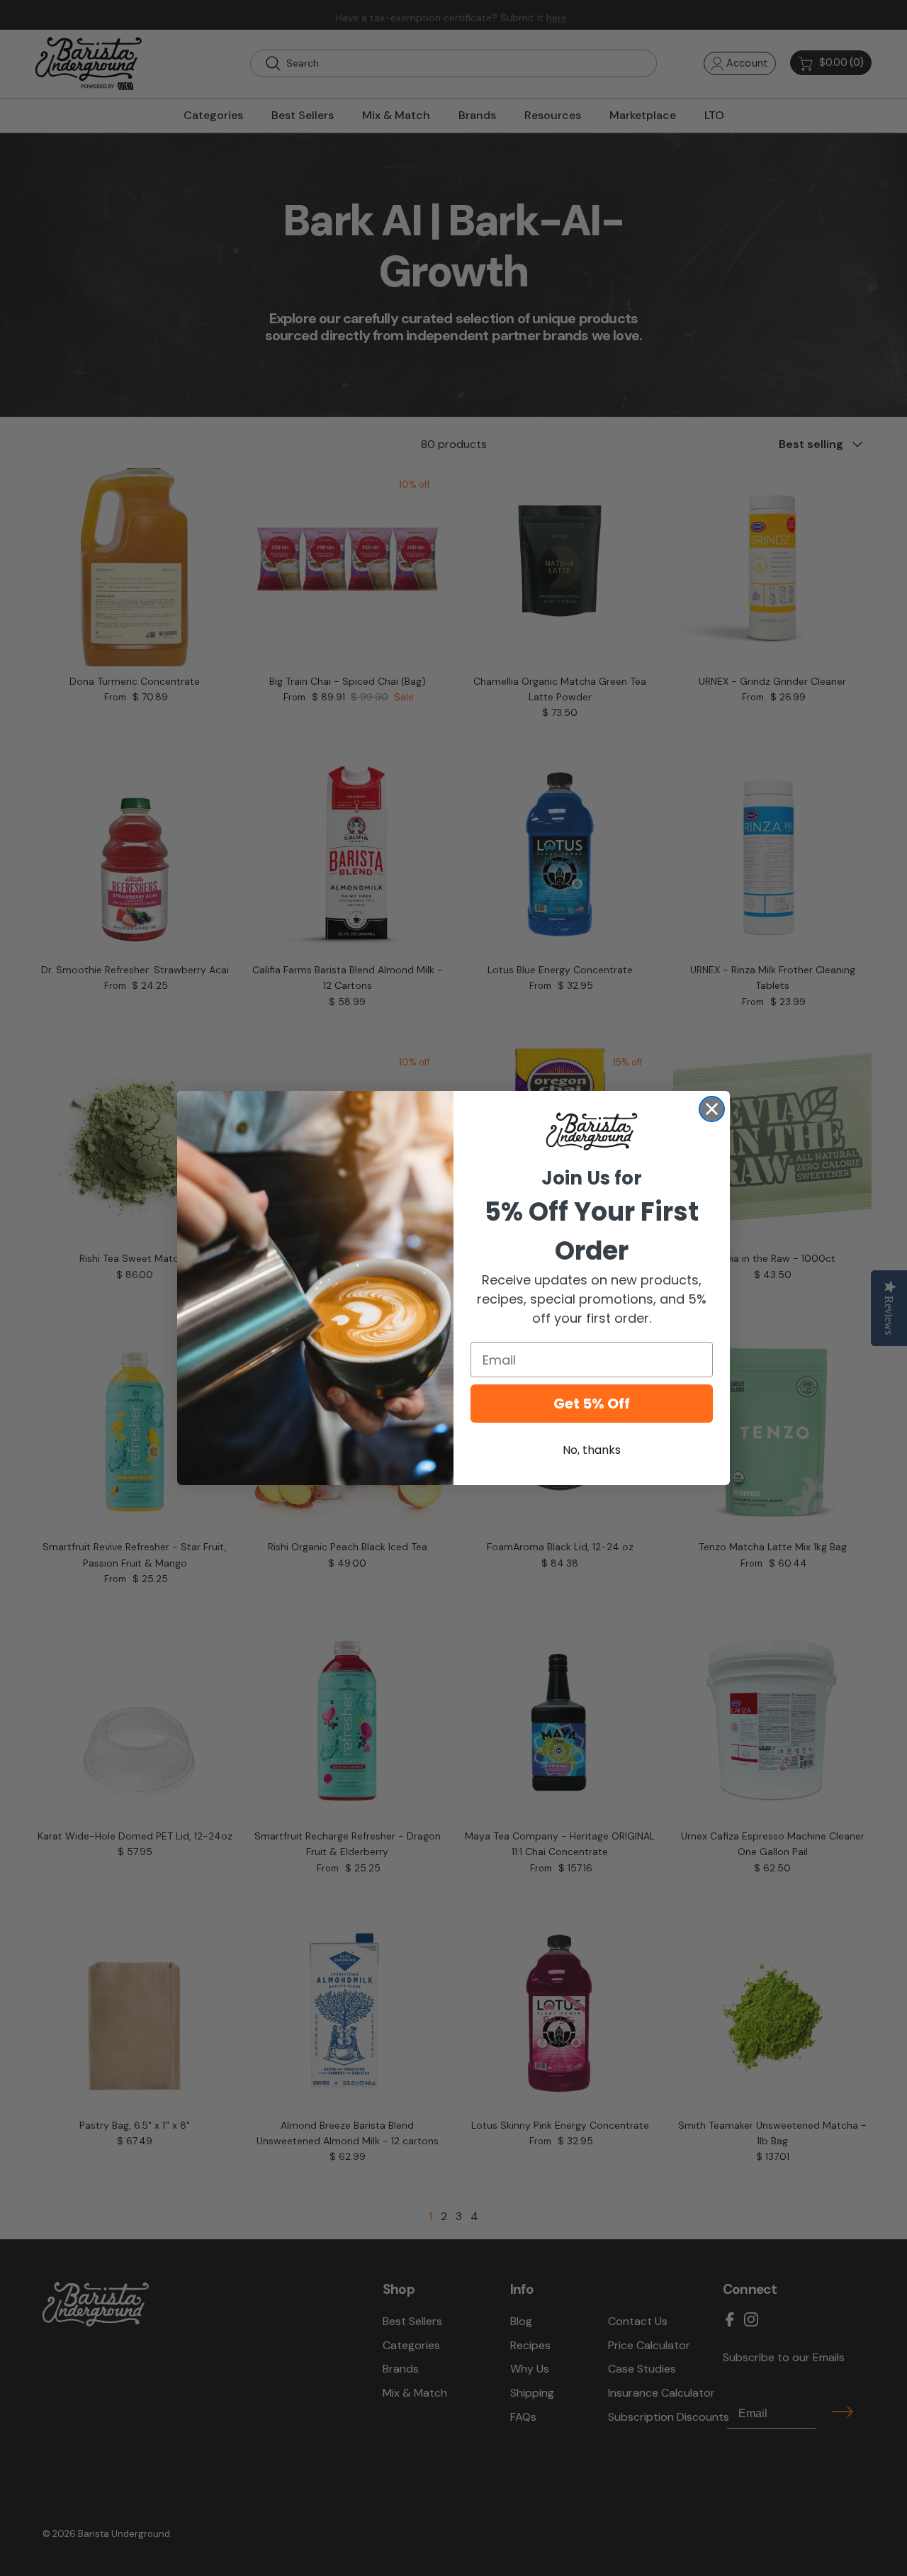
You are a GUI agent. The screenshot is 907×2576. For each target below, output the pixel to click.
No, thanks (592, 1450)
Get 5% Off (592, 1404)
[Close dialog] (712, 1109)
